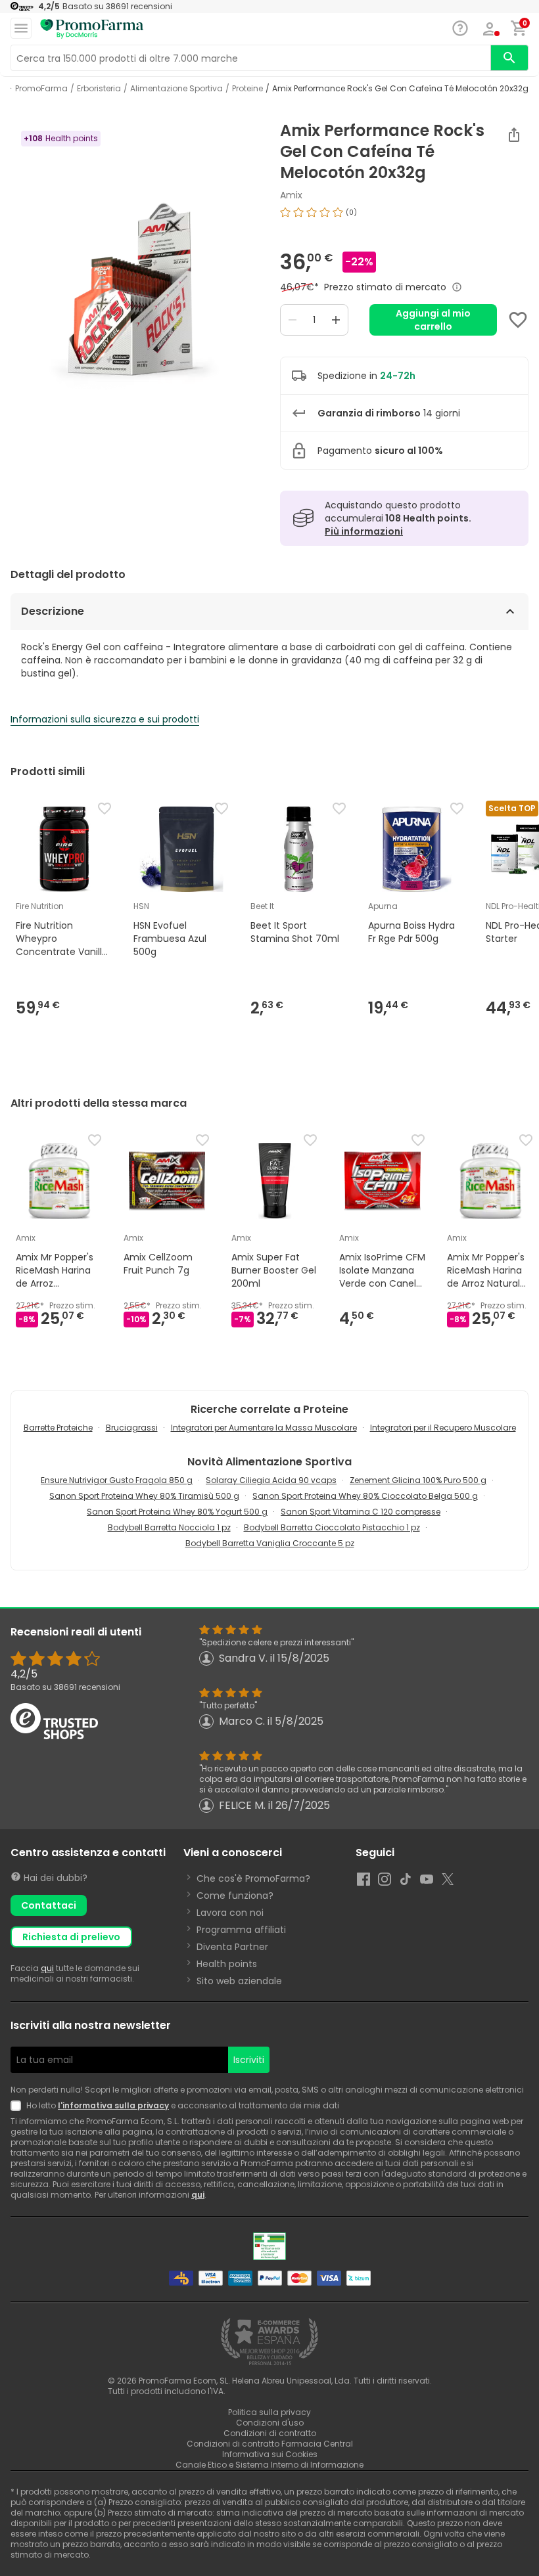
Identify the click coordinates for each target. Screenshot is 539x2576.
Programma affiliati (241, 1930)
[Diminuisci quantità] (293, 320)
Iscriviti (249, 2060)
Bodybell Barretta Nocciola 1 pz (169, 1527)
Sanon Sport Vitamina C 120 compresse (361, 1512)
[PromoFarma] (92, 29)
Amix (291, 195)
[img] (135, 286)
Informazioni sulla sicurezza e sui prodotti (105, 719)
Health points (227, 1964)
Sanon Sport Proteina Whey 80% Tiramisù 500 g (144, 1496)
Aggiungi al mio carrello (433, 320)
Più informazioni (364, 531)
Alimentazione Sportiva (176, 89)
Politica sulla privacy (269, 2412)
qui (47, 1968)
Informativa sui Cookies (270, 2454)
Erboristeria (99, 89)
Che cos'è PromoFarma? (253, 1878)
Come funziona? (235, 1896)
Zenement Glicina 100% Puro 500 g (418, 1480)
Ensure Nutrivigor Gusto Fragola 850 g (117, 1480)
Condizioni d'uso (270, 2423)
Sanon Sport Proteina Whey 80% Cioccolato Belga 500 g (365, 1496)
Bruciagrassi (132, 1428)
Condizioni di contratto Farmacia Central (270, 2444)
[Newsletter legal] (18, 2106)
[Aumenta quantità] (336, 320)
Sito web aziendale (239, 1981)
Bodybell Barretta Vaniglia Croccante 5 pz (270, 1543)
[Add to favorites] (518, 320)
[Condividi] (514, 135)
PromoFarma (41, 89)
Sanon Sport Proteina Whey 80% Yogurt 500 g (177, 1512)
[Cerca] (509, 58)
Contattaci (49, 1905)
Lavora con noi (230, 1913)
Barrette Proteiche (58, 1428)
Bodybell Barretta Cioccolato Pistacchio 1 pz (332, 1527)
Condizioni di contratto (270, 2433)
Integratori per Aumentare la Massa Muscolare (264, 1428)
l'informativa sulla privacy (113, 2105)
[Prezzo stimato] (457, 287)
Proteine (247, 89)
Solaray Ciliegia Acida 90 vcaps (271, 1480)
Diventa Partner (232, 1947)
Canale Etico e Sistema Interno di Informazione (269, 2465)
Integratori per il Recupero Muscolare (443, 1428)
